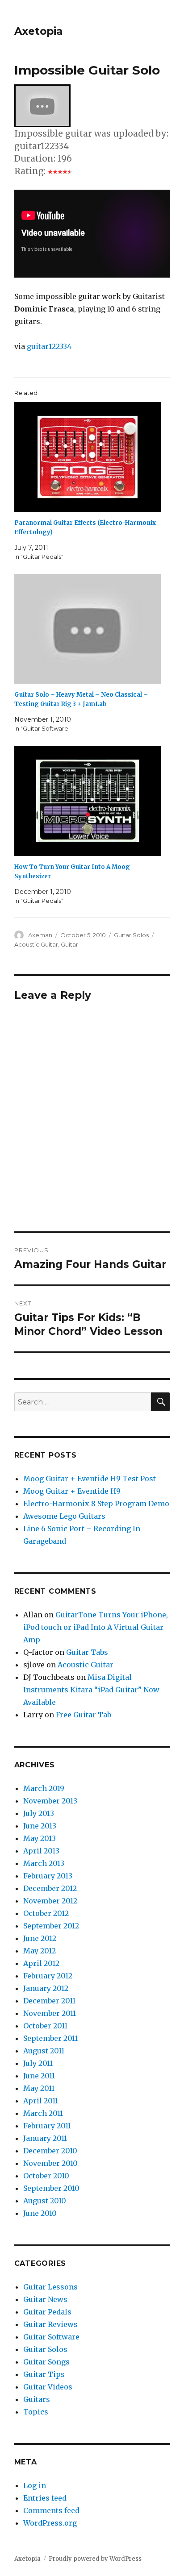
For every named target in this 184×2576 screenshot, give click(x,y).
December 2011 (49, 2001)
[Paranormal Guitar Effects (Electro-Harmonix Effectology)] (88, 457)
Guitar (69, 944)
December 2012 (50, 1888)
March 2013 (44, 1863)
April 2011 (41, 2101)
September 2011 (50, 2038)
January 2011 (45, 2138)
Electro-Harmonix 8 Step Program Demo (96, 1504)
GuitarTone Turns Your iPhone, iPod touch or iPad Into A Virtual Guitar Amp (96, 1627)
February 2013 (48, 1876)
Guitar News (45, 2299)
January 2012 (46, 1988)
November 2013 (50, 1801)
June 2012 (40, 1938)
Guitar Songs (46, 2362)
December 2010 (50, 2151)
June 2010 (40, 2213)
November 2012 (50, 1901)
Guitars (37, 2399)
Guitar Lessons (50, 2287)
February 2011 (47, 2126)
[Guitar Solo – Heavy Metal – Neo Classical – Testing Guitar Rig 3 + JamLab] (88, 629)
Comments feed (51, 2510)
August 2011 (44, 2051)
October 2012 (46, 1913)
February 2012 (48, 1976)
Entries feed (45, 2498)
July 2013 (39, 1813)
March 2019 (44, 1788)
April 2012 (41, 1963)
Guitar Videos (48, 2387)
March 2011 (43, 2113)
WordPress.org (50, 2523)
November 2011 (50, 2013)
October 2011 (45, 2026)
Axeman (40, 935)
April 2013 (41, 1851)
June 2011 (39, 2076)
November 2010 (50, 2163)
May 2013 (40, 1838)
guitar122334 (49, 346)
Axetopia (39, 31)
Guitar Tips (44, 2374)
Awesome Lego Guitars (64, 1516)
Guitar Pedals (47, 2312)
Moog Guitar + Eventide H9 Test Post (90, 1479)
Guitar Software (51, 2337)
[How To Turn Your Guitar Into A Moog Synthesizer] (88, 801)
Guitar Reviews (50, 2324)
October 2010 (46, 2176)
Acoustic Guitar (36, 944)
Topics (36, 2412)
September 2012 (51, 1926)
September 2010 (51, 2188)
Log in (35, 2485)
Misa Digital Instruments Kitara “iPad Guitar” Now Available (91, 1690)
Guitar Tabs (87, 1652)
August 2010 (45, 2201)
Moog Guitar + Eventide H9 (72, 1491)
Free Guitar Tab (84, 1715)
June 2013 (40, 1826)
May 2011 (39, 2088)
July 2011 (38, 2063)
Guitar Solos (131, 935)
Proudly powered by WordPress (95, 2559)
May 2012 (40, 1951)
